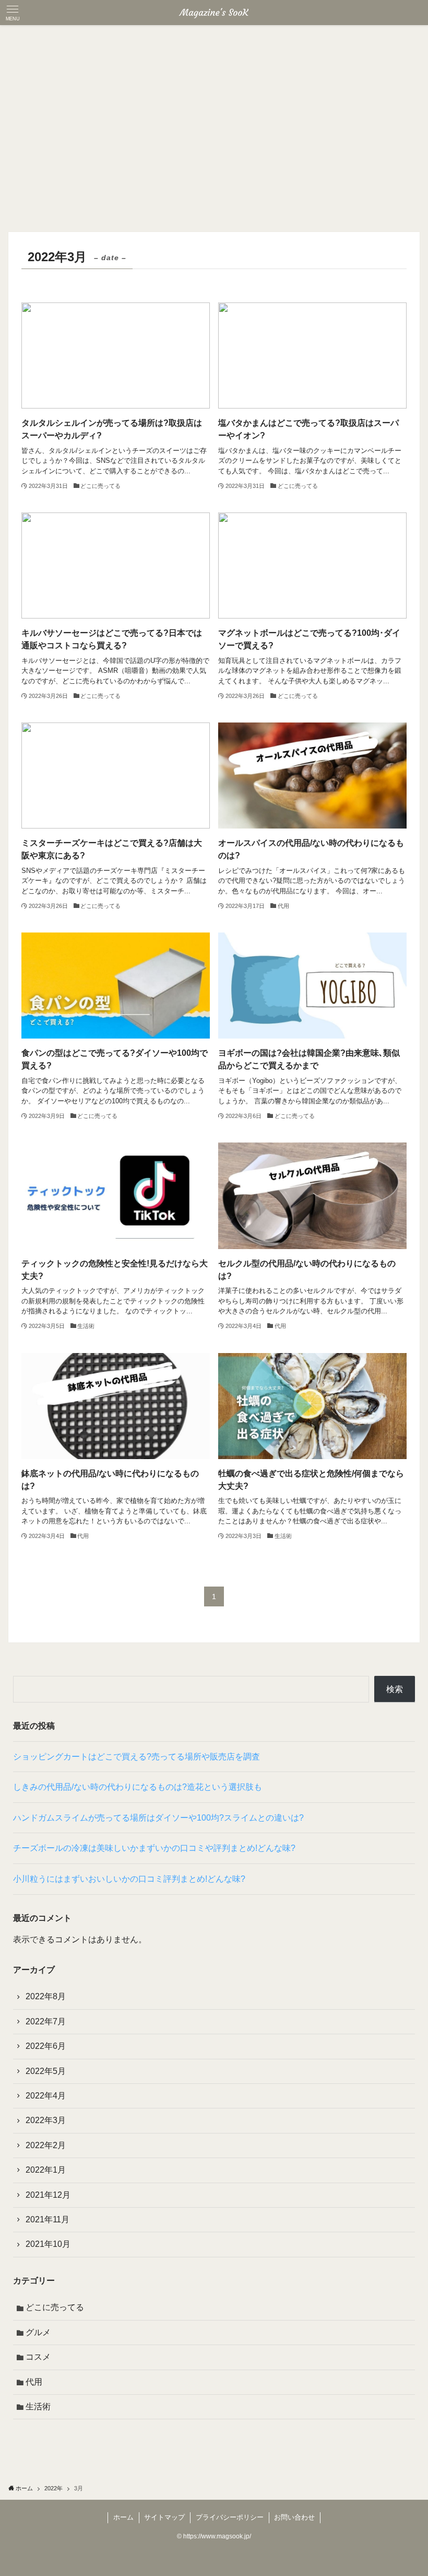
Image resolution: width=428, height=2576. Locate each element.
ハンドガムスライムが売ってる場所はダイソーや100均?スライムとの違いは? (158, 1818)
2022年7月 (46, 2021)
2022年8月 (46, 1996)
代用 (34, 2382)
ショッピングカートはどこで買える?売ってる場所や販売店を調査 (136, 1757)
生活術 (38, 2406)
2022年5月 (46, 2071)
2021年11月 (47, 2219)
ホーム (123, 2517)
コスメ (38, 2357)
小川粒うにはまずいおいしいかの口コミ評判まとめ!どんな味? (129, 1879)
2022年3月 (46, 2120)
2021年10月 (48, 2244)
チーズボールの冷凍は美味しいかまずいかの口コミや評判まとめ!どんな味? (154, 1848)
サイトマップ (164, 2517)
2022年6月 (46, 2046)
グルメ (38, 2332)
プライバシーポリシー (230, 2517)
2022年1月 (46, 2170)
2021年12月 (48, 2195)
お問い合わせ (294, 2517)
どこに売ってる (55, 2307)
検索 (395, 1689)
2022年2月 (46, 2145)
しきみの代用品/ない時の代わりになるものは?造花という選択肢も (138, 1787)
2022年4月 (46, 2096)
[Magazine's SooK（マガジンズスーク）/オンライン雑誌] (214, 13)
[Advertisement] (214, 103)
